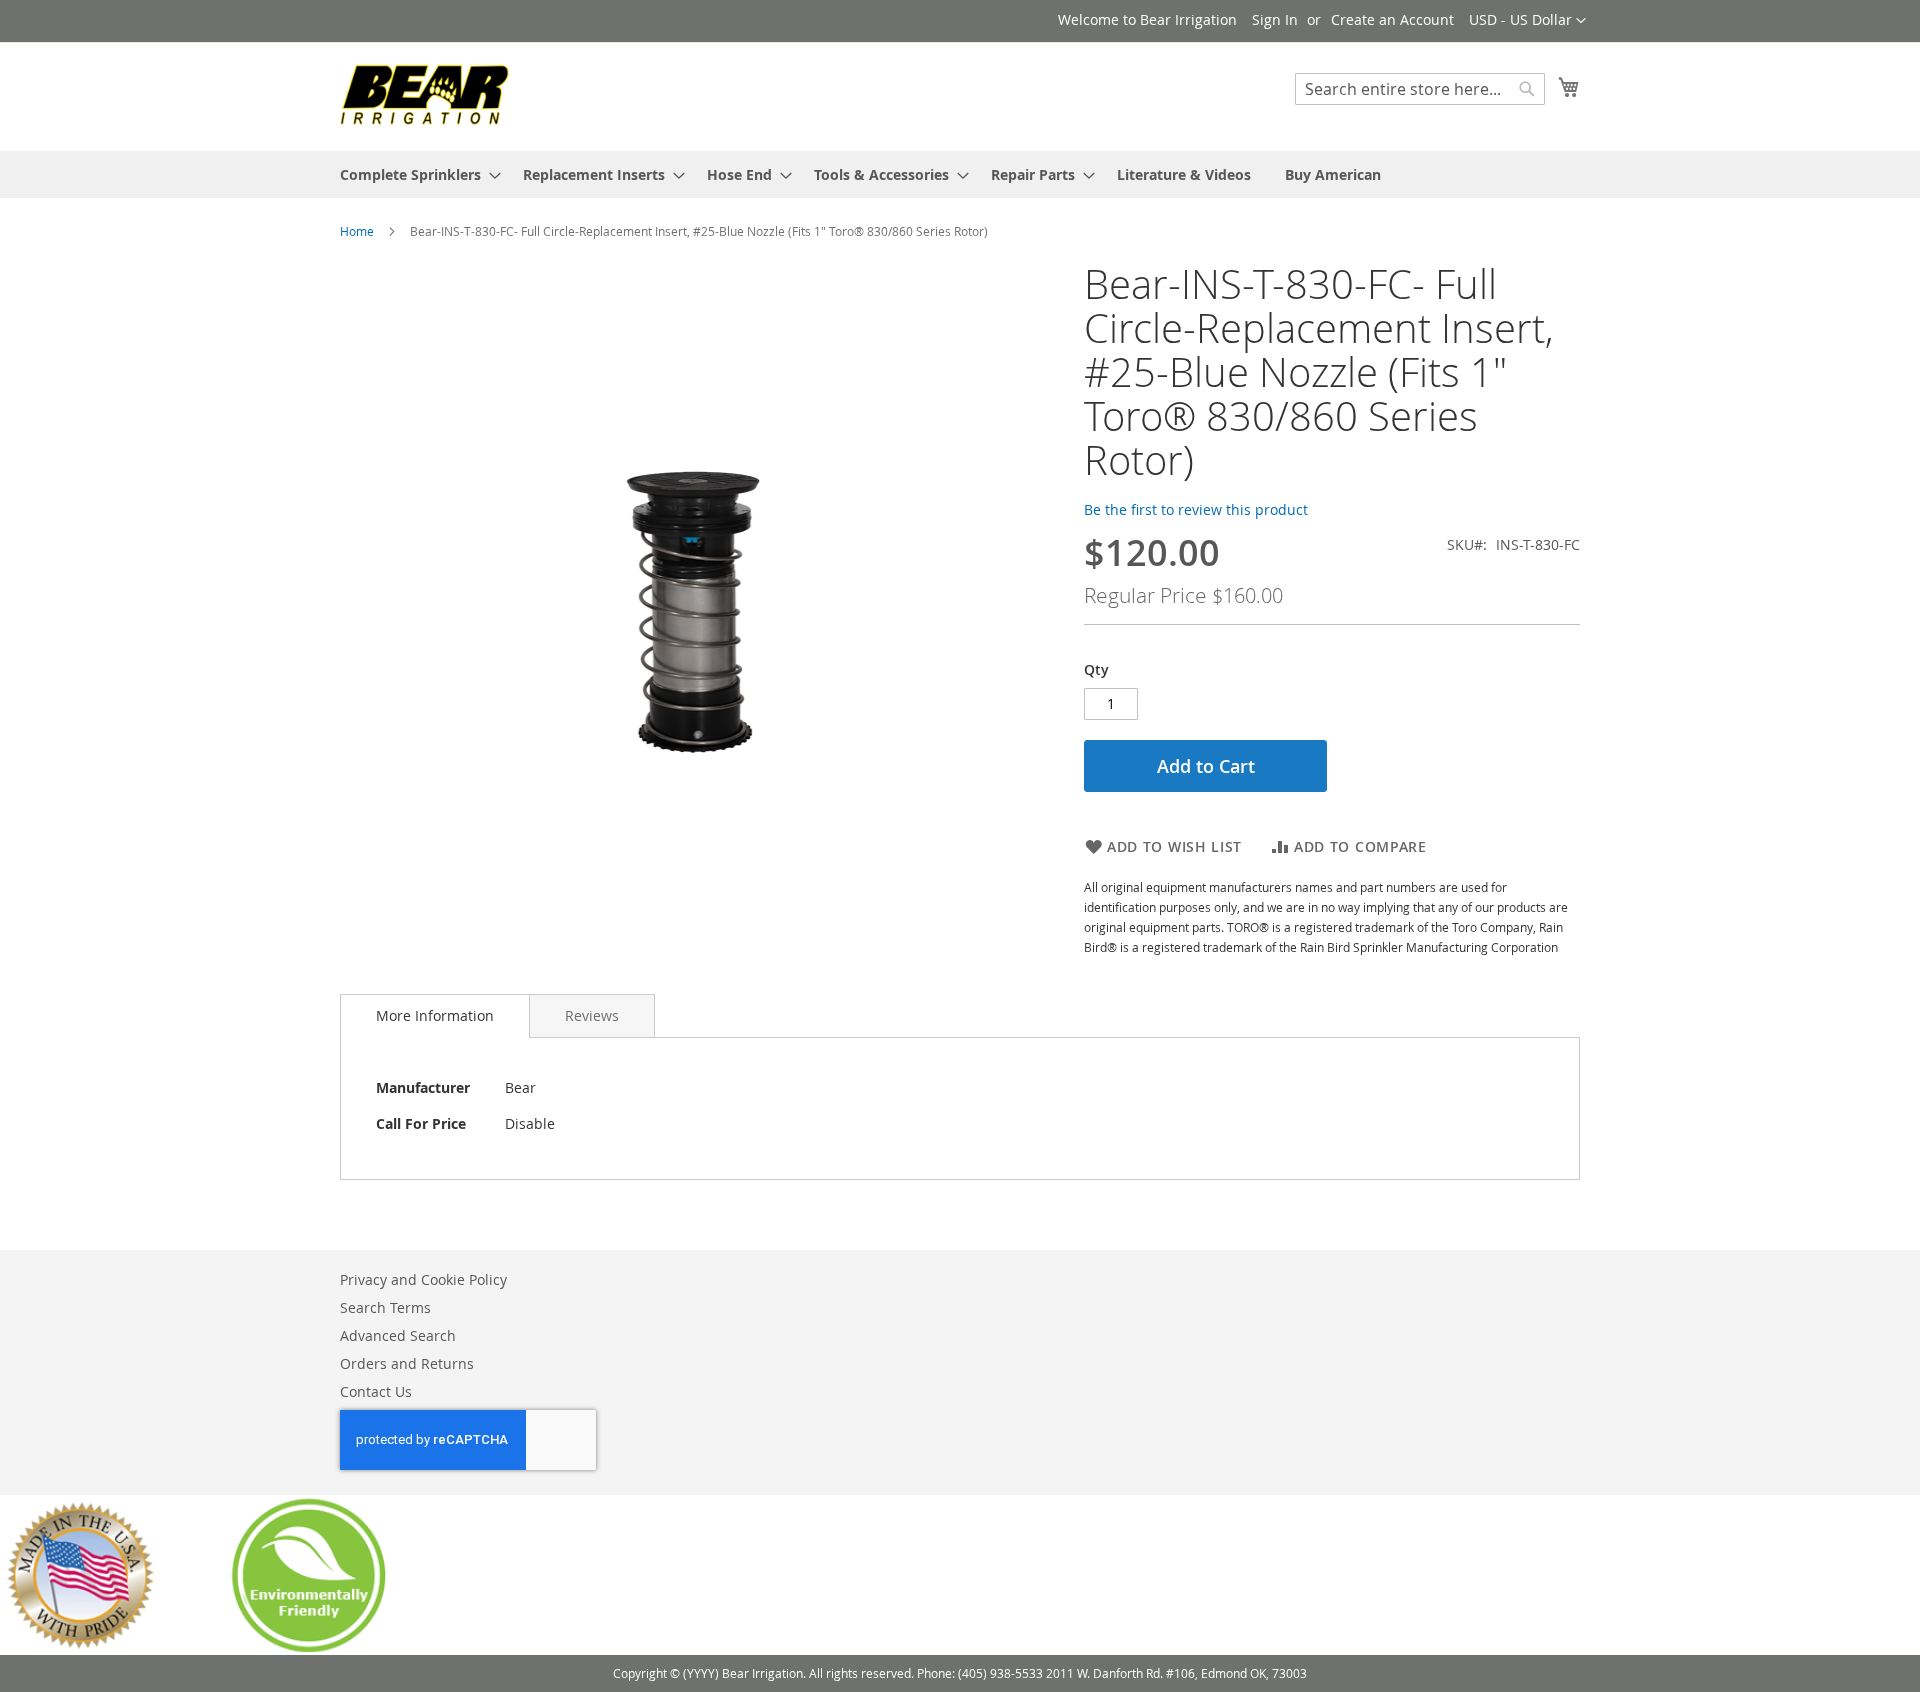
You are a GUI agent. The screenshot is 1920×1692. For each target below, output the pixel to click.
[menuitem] (414, 174)
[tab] (435, 1016)
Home (357, 231)
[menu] (960, 174)
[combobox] (1420, 89)
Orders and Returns (407, 1363)
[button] (1527, 21)
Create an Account (1392, 19)
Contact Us (376, 1391)
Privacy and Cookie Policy (423, 1279)
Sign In (1275, 19)
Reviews (592, 1015)
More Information (435, 1015)
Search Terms (385, 1307)
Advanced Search (398, 1335)
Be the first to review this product (1196, 509)
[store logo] (425, 95)
